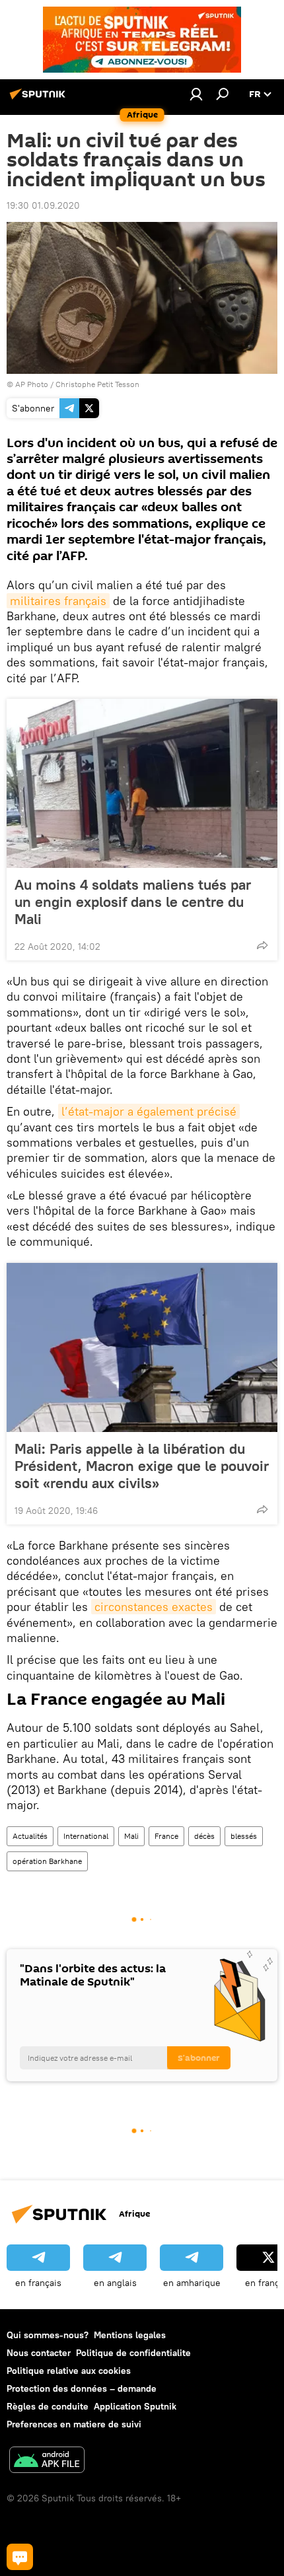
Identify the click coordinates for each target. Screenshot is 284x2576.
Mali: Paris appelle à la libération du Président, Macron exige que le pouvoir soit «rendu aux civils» (142, 1466)
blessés (244, 1836)
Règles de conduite (48, 2406)
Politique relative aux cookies (69, 2371)
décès (204, 1836)
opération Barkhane (47, 1861)
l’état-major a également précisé (149, 1111)
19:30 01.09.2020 (43, 205)
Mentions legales (130, 2335)
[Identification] (196, 94)
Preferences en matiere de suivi (74, 2424)
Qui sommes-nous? (48, 2335)
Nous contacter (39, 2353)
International (86, 1836)
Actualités (30, 1836)
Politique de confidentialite (133, 2353)
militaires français (58, 601)
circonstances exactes (154, 1607)
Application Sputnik (135, 2406)
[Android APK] (47, 2461)
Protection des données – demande (82, 2388)
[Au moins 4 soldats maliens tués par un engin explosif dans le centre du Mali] (142, 783)
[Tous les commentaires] (20, 2557)
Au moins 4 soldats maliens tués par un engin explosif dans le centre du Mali (133, 902)
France (166, 1836)
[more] (262, 945)
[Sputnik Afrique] (40, 99)
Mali (131, 1836)
